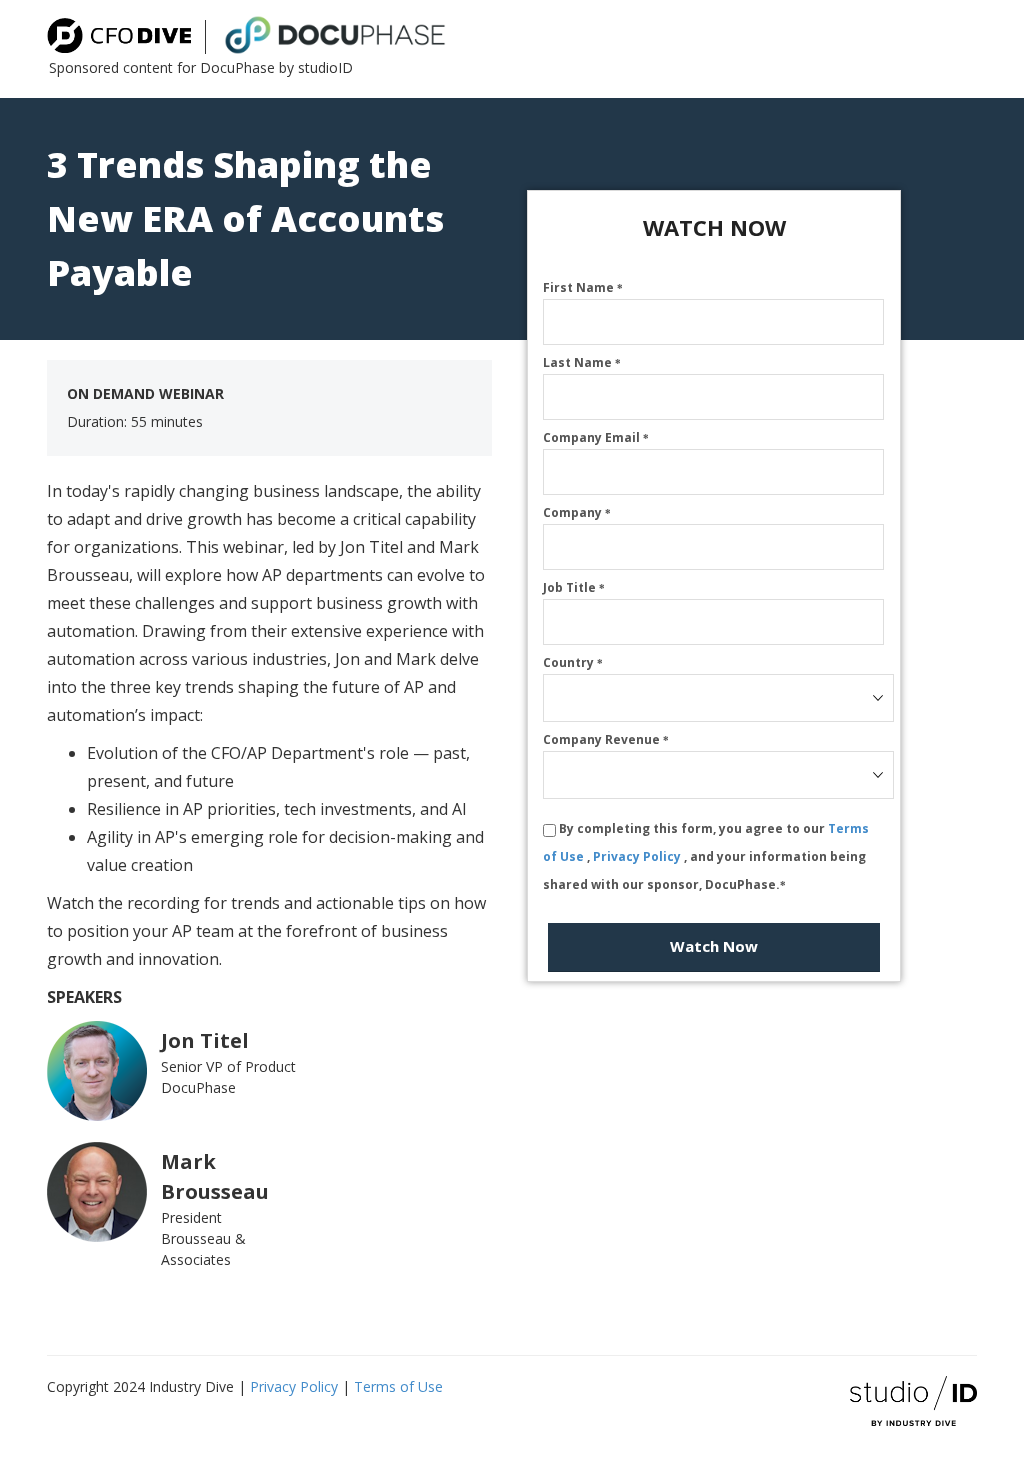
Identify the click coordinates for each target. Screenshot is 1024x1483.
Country (573, 662)
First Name (583, 287)
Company (577, 512)
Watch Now (714, 946)
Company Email (596, 437)
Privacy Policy (638, 856)
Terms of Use (398, 1386)
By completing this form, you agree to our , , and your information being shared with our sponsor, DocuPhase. (706, 856)
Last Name (582, 362)
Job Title (574, 587)
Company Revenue (606, 739)
